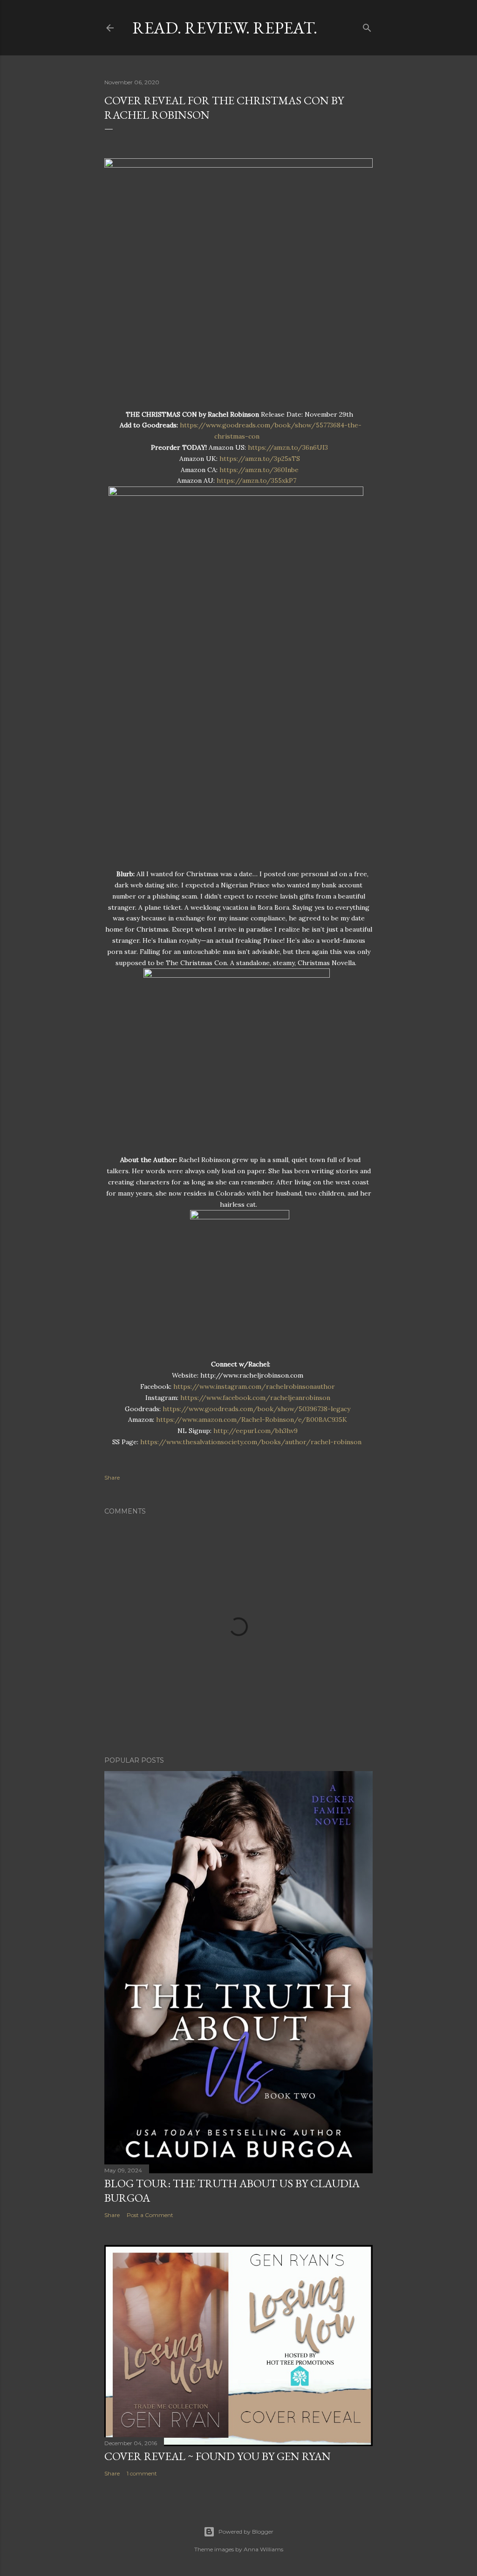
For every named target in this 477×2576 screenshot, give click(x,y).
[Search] (367, 26)
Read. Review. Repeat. (225, 28)
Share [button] (112, 1477)
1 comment (142, 2473)
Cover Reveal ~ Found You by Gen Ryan (218, 2456)
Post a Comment (150, 2215)
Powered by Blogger (246, 2532)
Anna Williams (263, 2549)
